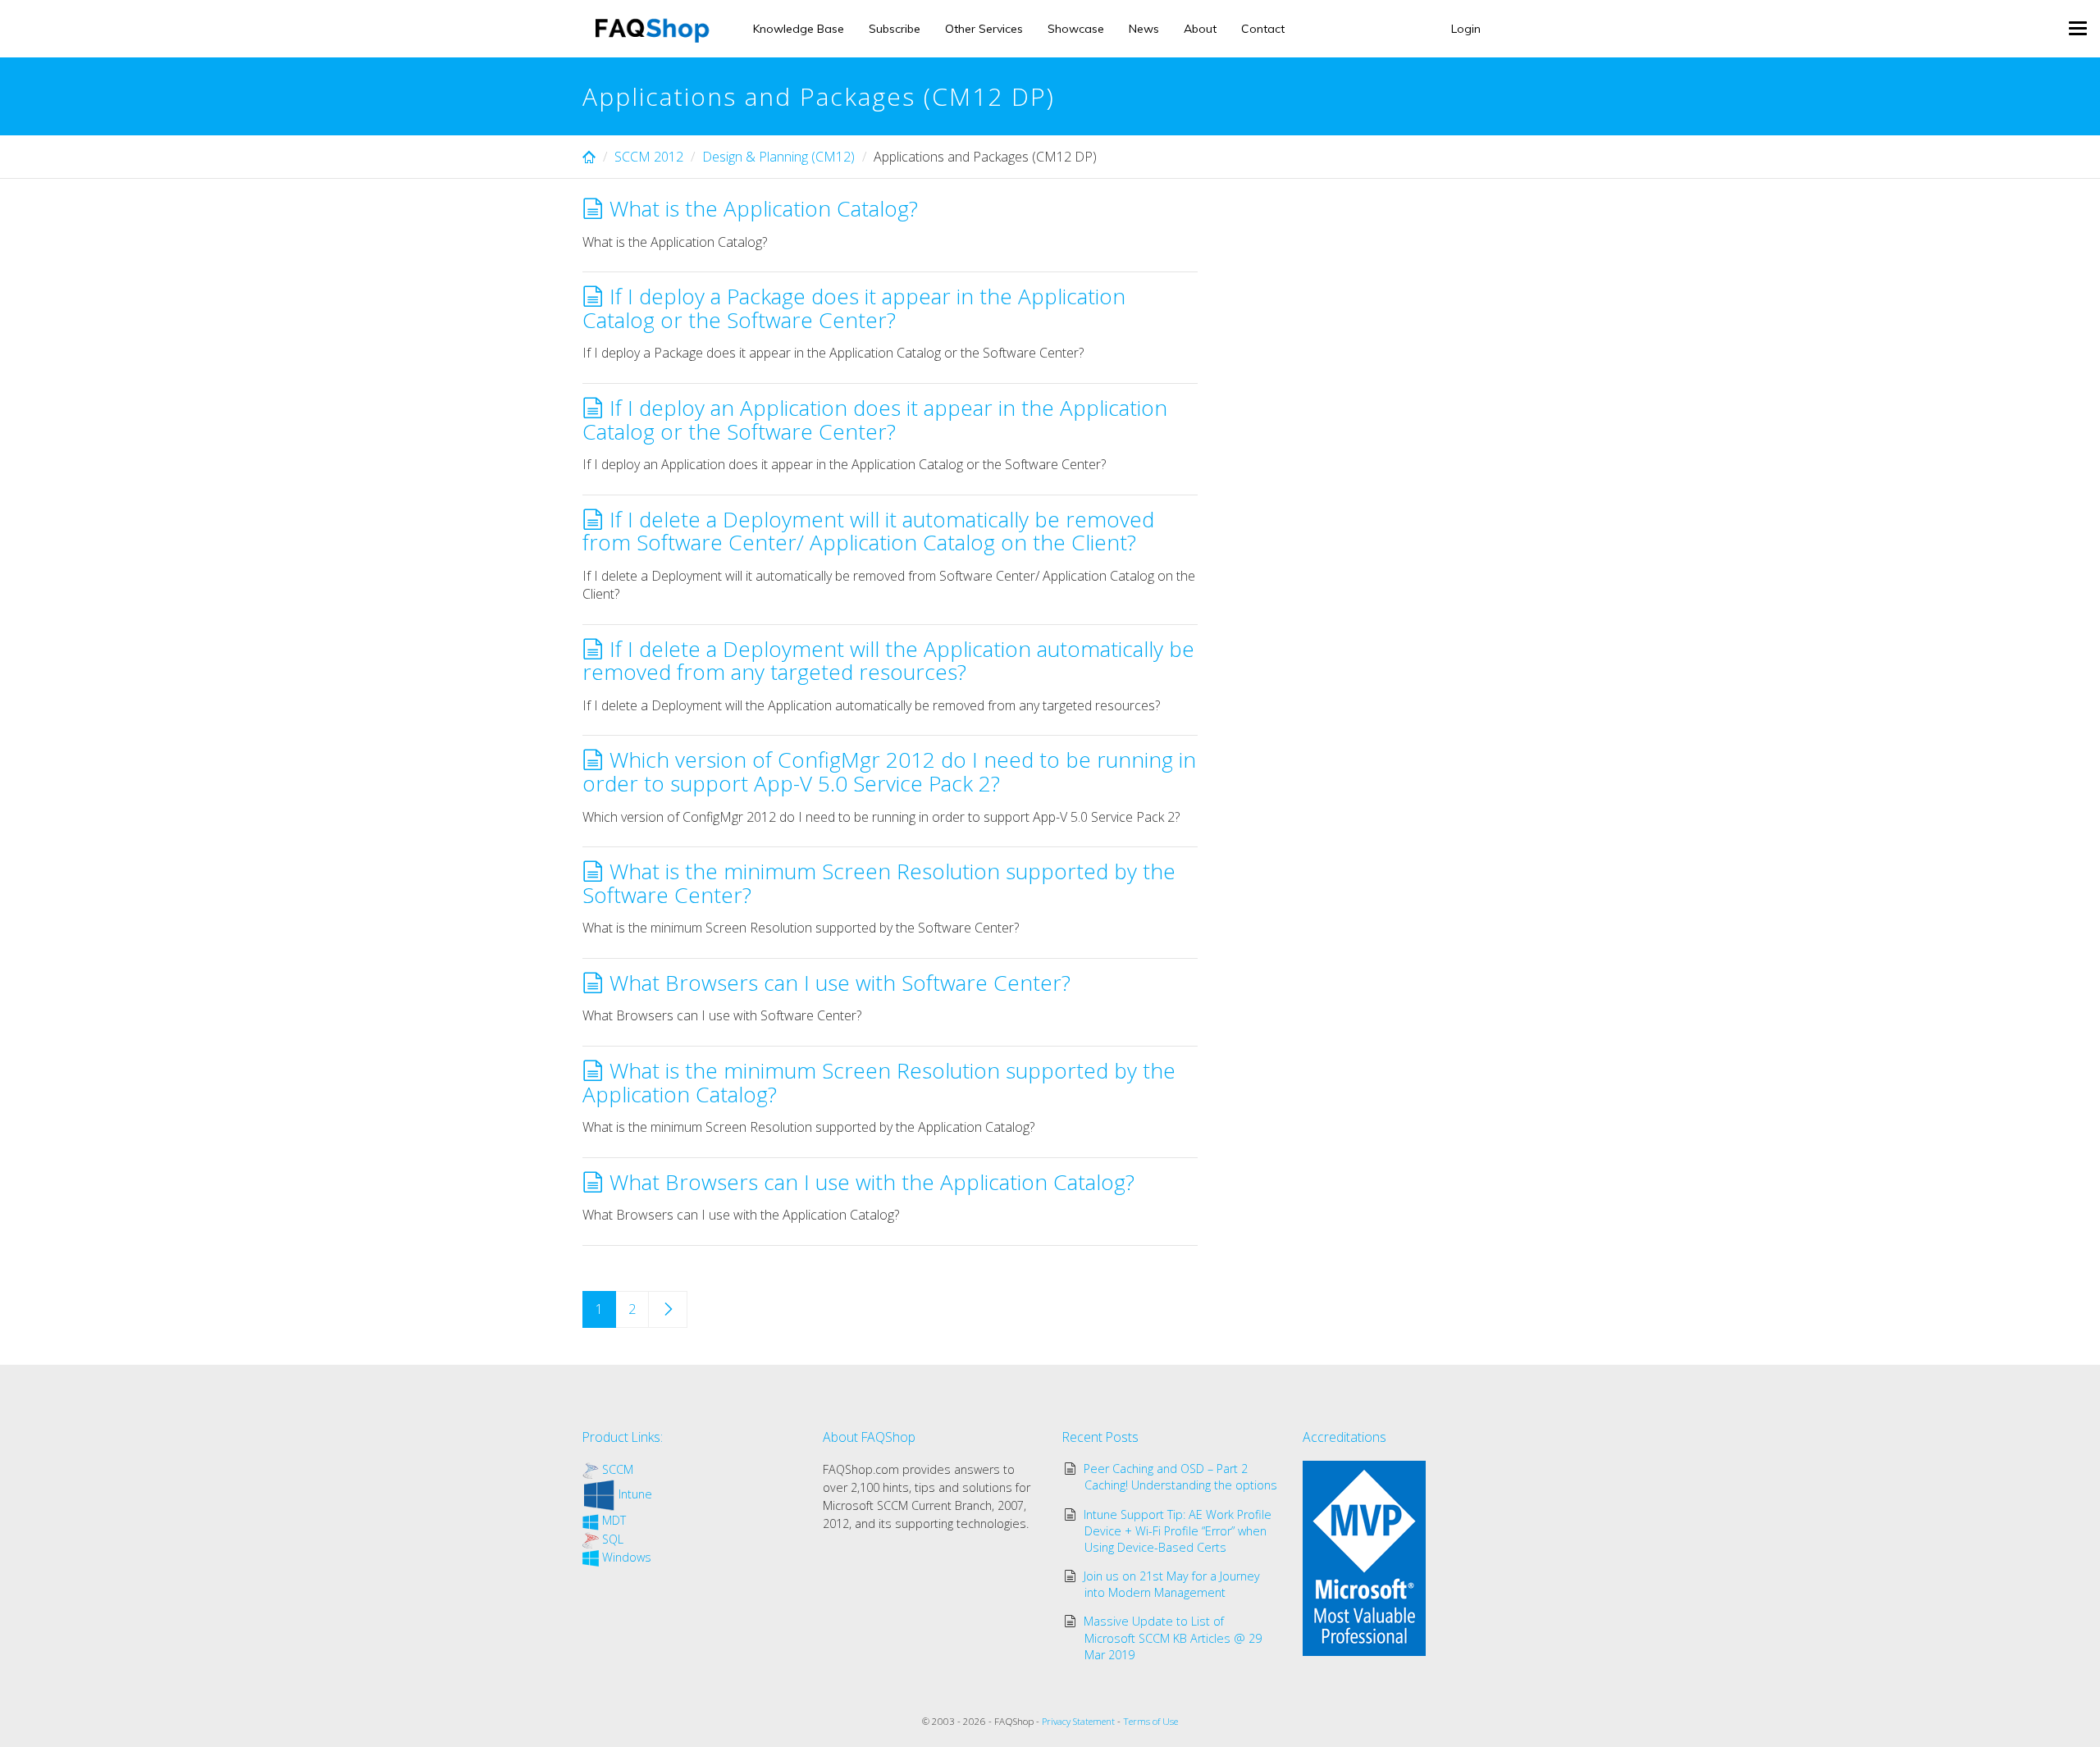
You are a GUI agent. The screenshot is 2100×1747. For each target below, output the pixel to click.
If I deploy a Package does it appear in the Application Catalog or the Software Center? (854, 308)
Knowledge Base (799, 29)
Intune (635, 1494)
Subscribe (895, 29)
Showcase (1076, 29)
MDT (614, 1520)
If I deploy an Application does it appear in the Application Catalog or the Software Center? (875, 420)
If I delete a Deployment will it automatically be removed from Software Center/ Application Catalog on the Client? (868, 531)
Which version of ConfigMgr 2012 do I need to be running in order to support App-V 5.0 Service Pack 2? (889, 771)
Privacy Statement (1078, 1721)
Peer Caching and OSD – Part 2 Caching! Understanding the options (1181, 1477)
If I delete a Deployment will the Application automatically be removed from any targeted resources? (888, 661)
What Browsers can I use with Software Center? (840, 983)
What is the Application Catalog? (764, 208)
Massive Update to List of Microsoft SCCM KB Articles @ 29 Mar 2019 (1173, 1638)
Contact (1263, 29)
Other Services (984, 29)
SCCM (618, 1469)
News (1144, 29)
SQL (613, 1539)
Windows (627, 1557)
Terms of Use (1150, 1721)
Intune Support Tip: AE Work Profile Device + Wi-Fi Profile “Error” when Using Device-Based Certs (1178, 1531)
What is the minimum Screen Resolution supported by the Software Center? (879, 883)
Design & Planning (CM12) (778, 157)
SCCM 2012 (649, 157)
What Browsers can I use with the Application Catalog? (872, 1182)
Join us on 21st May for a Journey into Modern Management (1172, 1584)
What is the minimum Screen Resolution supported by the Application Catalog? (879, 1082)
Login (1466, 29)
